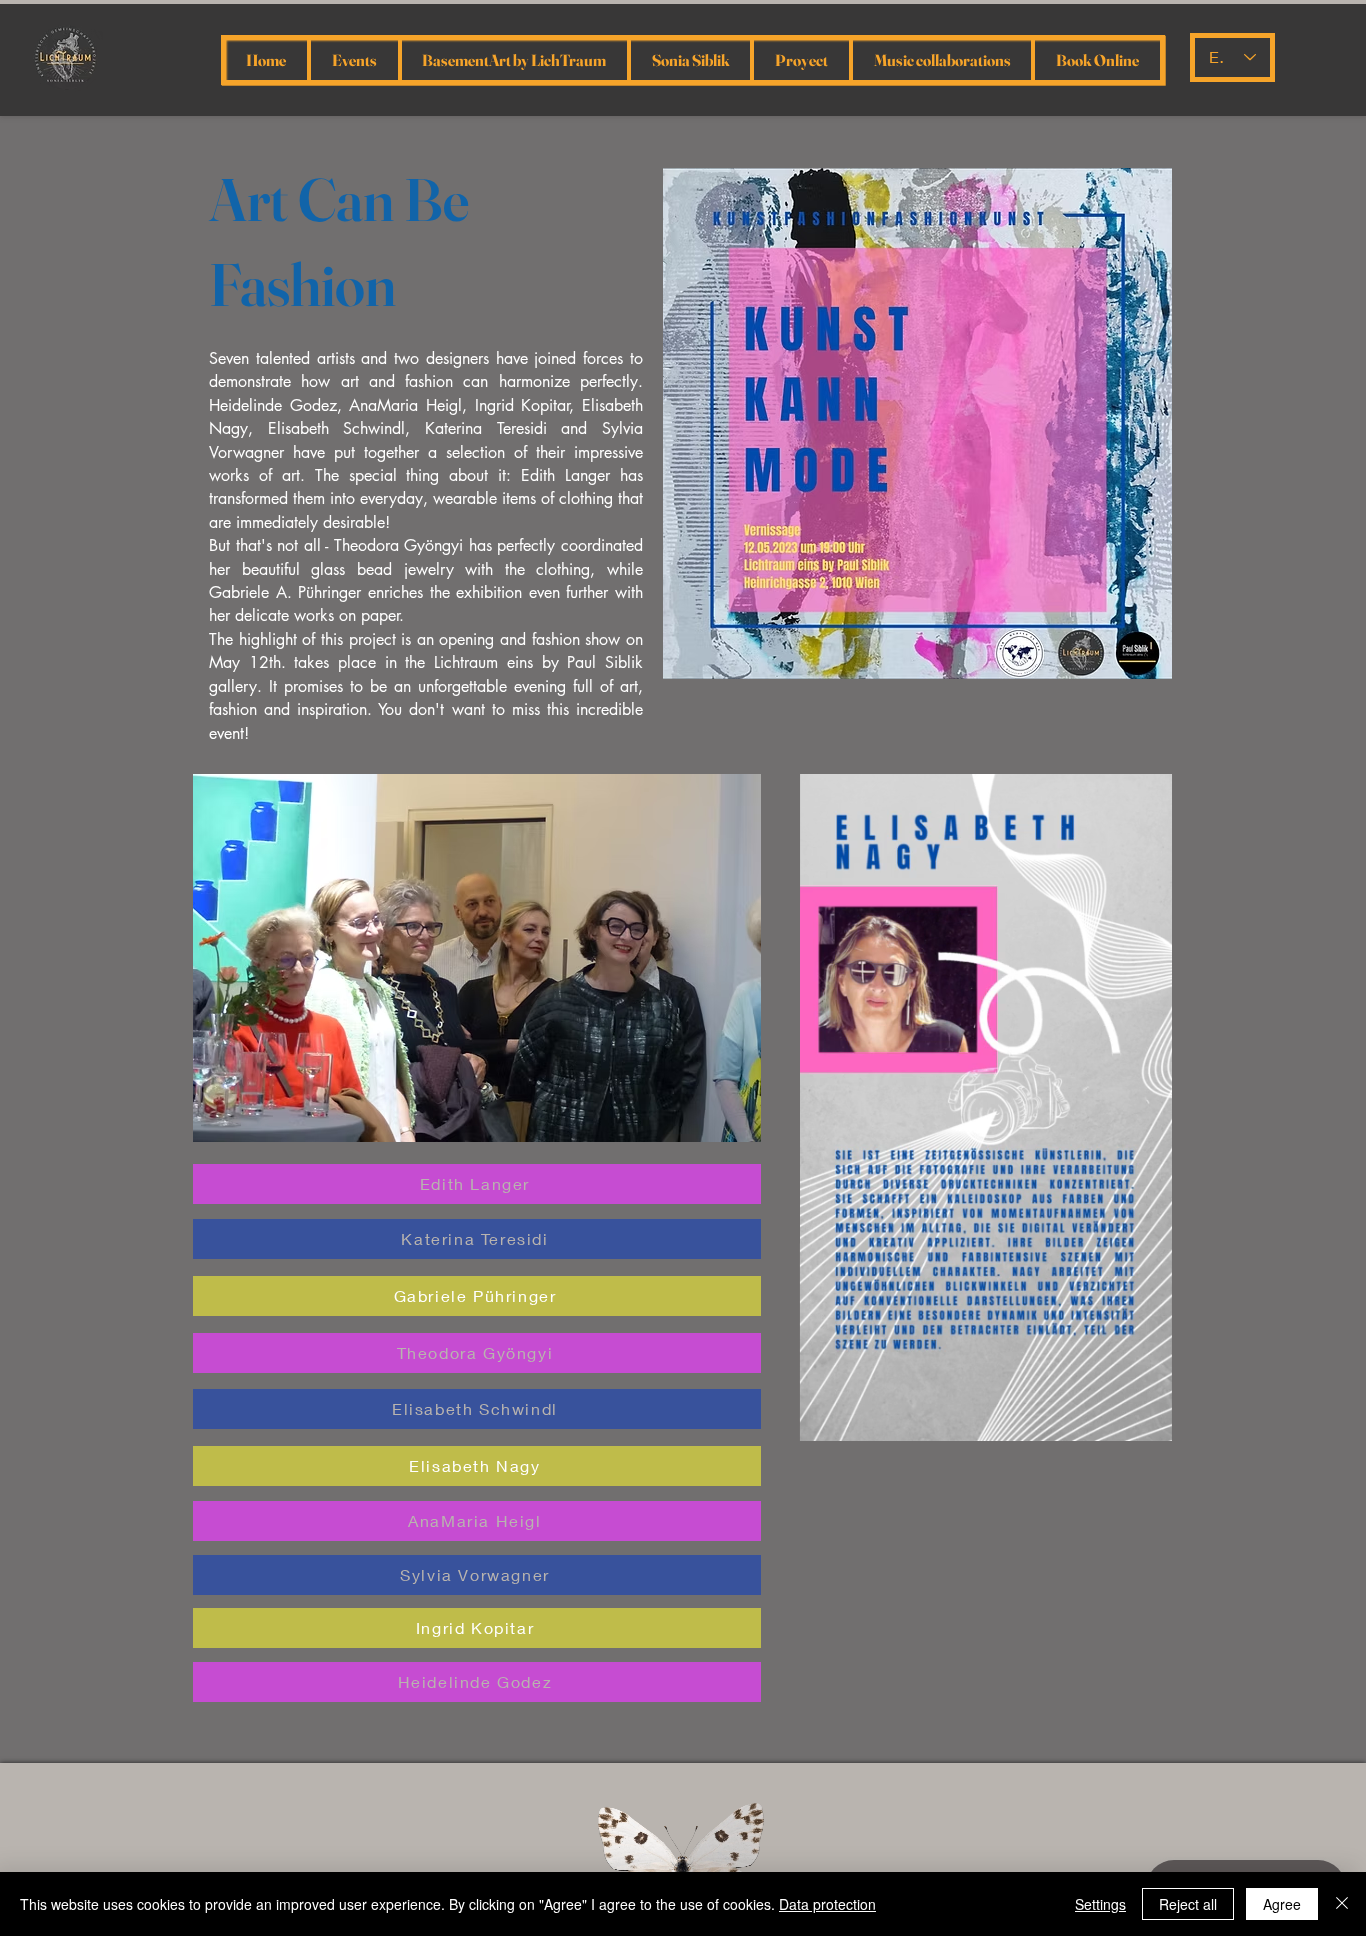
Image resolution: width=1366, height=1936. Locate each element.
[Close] (1342, 1904)
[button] (477, 958)
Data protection (827, 1904)
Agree (1282, 1904)
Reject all (1188, 1904)
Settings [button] (1100, 1904)
